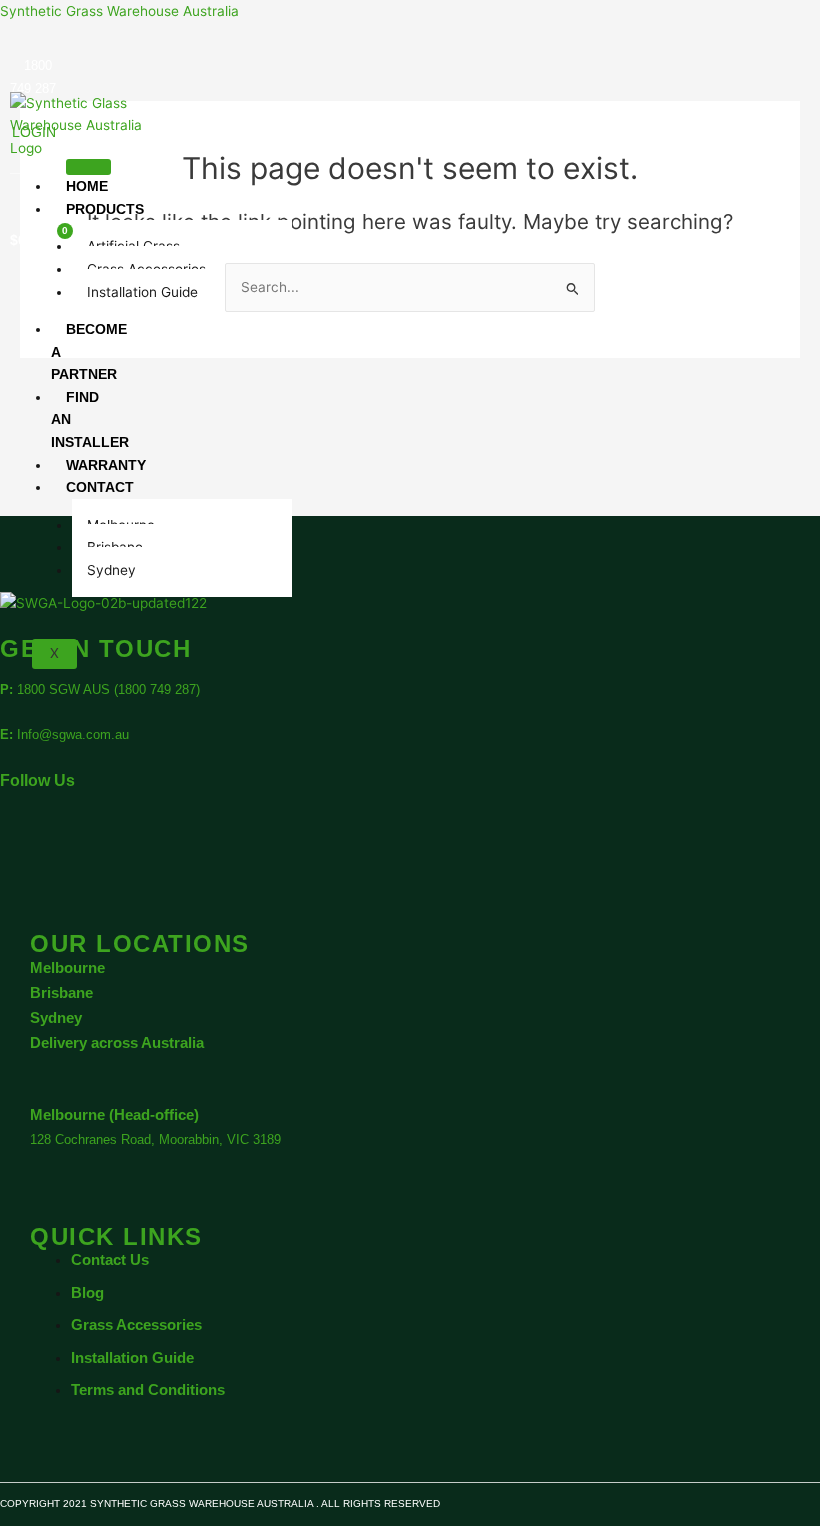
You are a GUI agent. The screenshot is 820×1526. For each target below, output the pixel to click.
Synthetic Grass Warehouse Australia (119, 11)
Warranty (106, 465)
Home (87, 186)
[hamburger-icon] (88, 167)
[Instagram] (78, 843)
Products (105, 209)
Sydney (111, 570)
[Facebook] (50, 843)
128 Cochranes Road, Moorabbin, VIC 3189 (155, 1139)
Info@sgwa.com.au (73, 734)
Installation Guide (142, 292)
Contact (100, 487)
